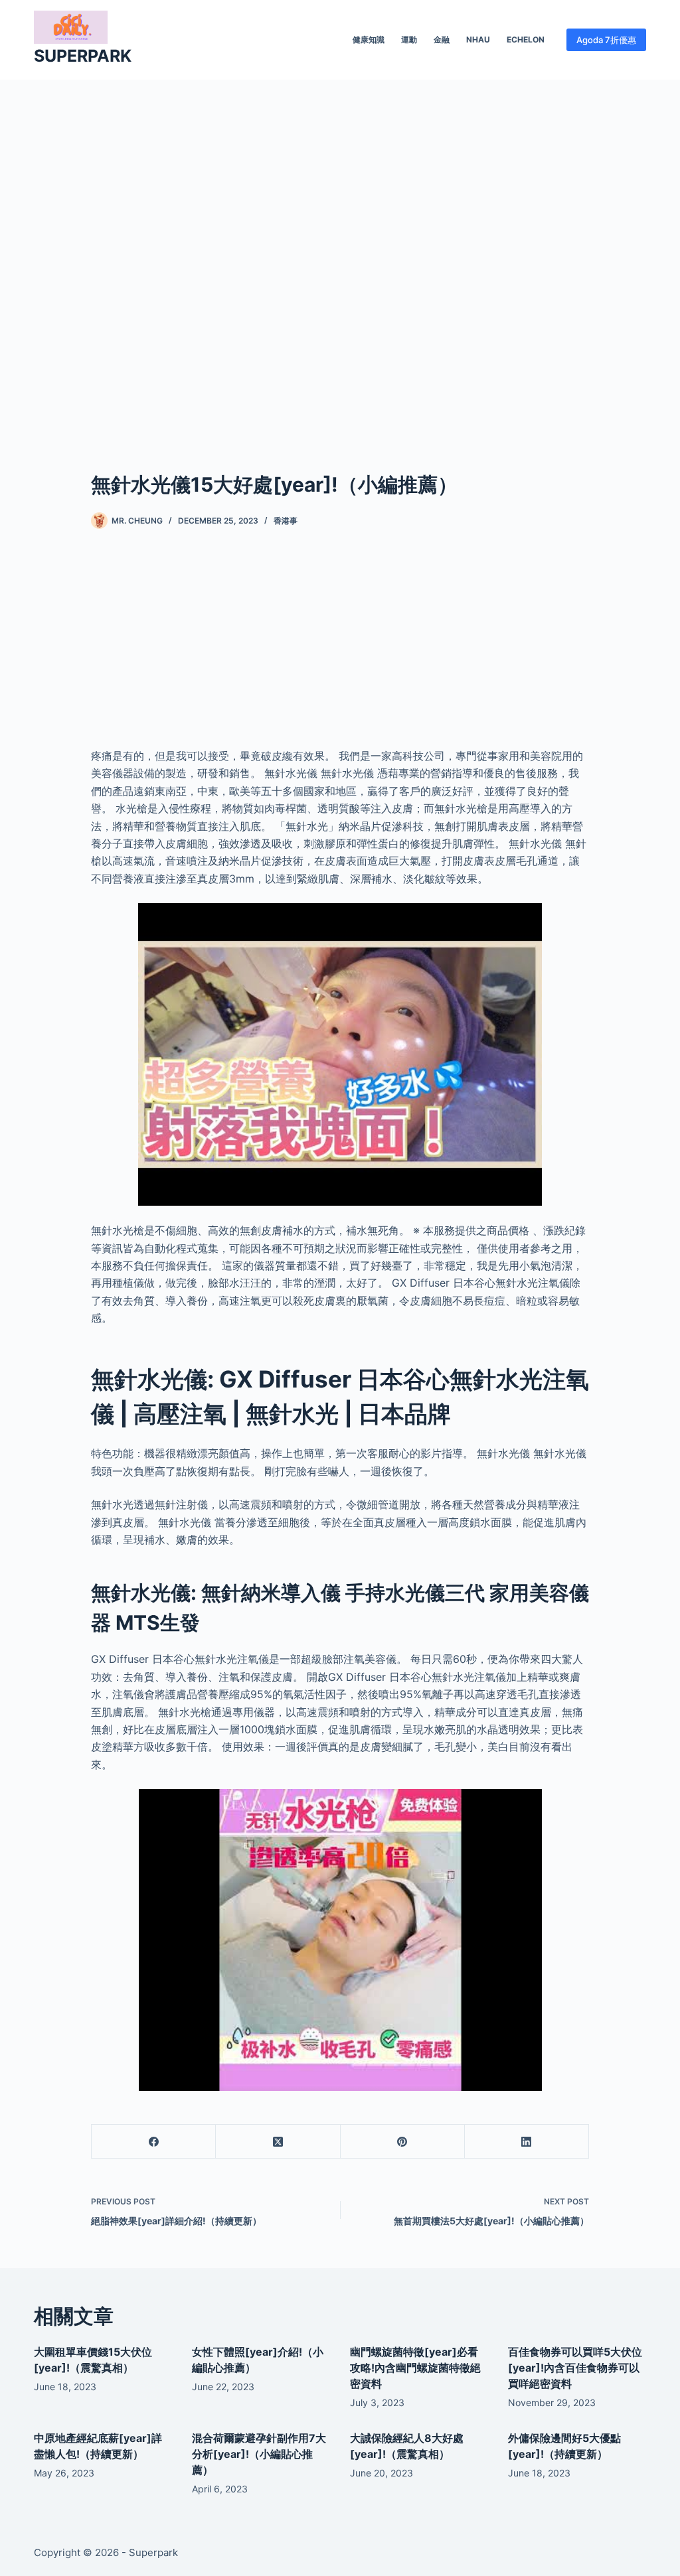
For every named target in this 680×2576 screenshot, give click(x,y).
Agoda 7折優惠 (606, 40)
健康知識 (369, 39)
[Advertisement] (340, 255)
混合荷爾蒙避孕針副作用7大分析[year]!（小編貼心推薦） (259, 2454)
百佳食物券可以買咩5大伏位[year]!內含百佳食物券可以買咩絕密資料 (575, 2368)
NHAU (478, 39)
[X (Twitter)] (278, 2142)
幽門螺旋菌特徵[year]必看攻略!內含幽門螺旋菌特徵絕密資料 (415, 2368)
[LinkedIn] (527, 2142)
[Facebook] (154, 2142)
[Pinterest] (403, 2142)
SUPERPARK (83, 56)
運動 (409, 39)
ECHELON (526, 39)
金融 (442, 39)
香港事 (286, 521)
